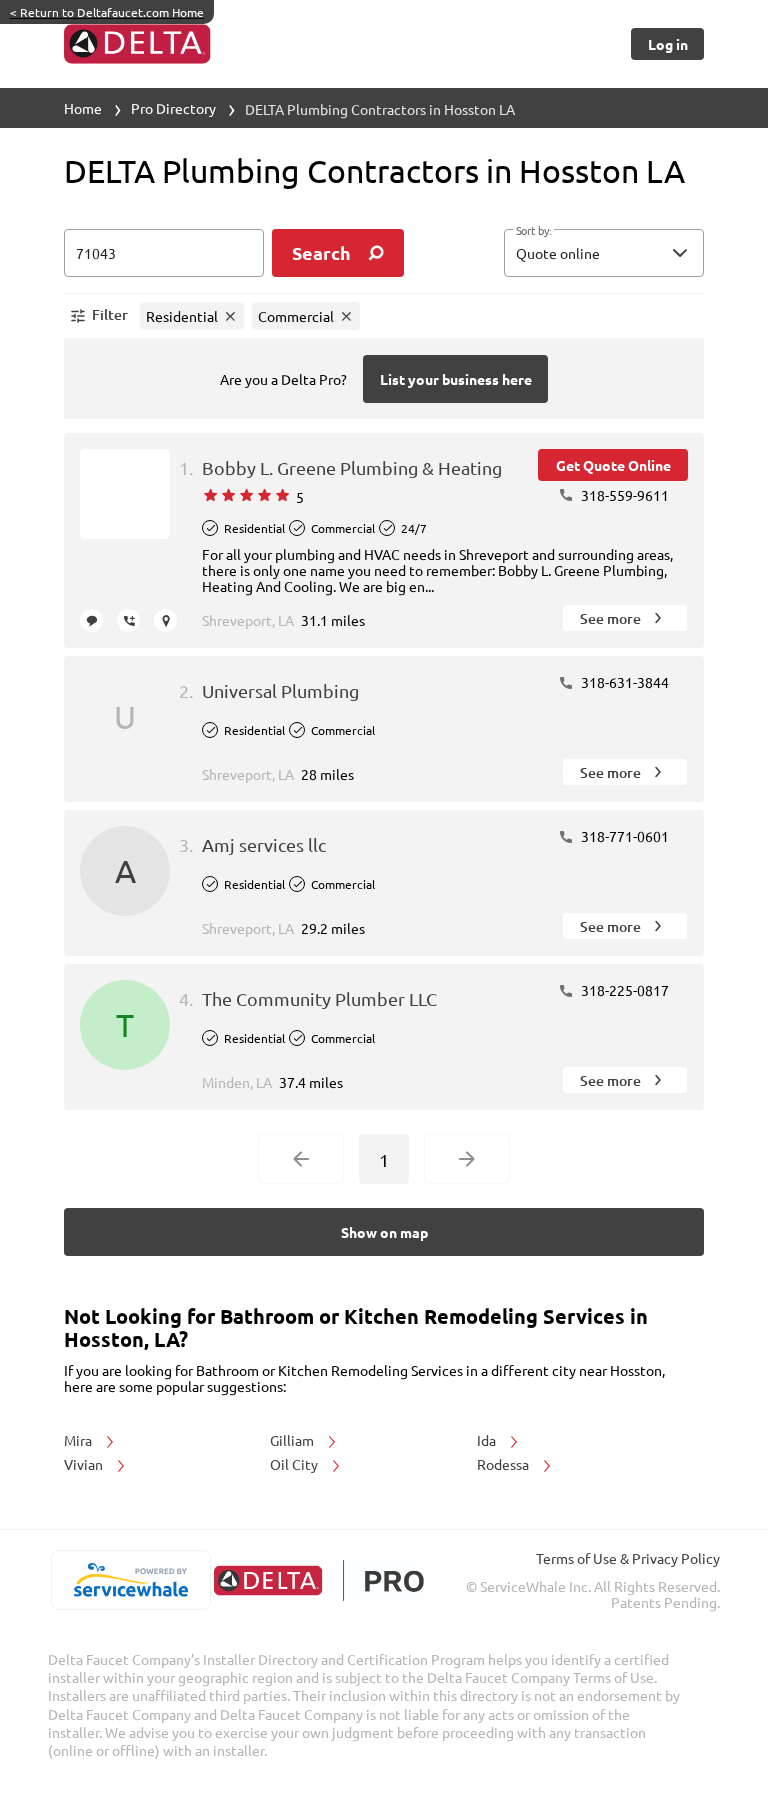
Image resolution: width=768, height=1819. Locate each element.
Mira (79, 1440)
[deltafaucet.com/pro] (318, 1580)
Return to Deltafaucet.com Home (107, 12)
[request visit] (165, 620)
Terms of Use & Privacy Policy (628, 1558)
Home (83, 108)
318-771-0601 (623, 836)
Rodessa (504, 1464)
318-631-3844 (623, 682)
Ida (488, 1440)
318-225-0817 (623, 990)
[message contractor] (91, 620)
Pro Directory (173, 108)
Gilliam (293, 1440)
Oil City (295, 1464)
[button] (604, 253)
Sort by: (533, 231)
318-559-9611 (623, 495)
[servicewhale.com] (130, 1580)
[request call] (128, 620)
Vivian (85, 1464)
